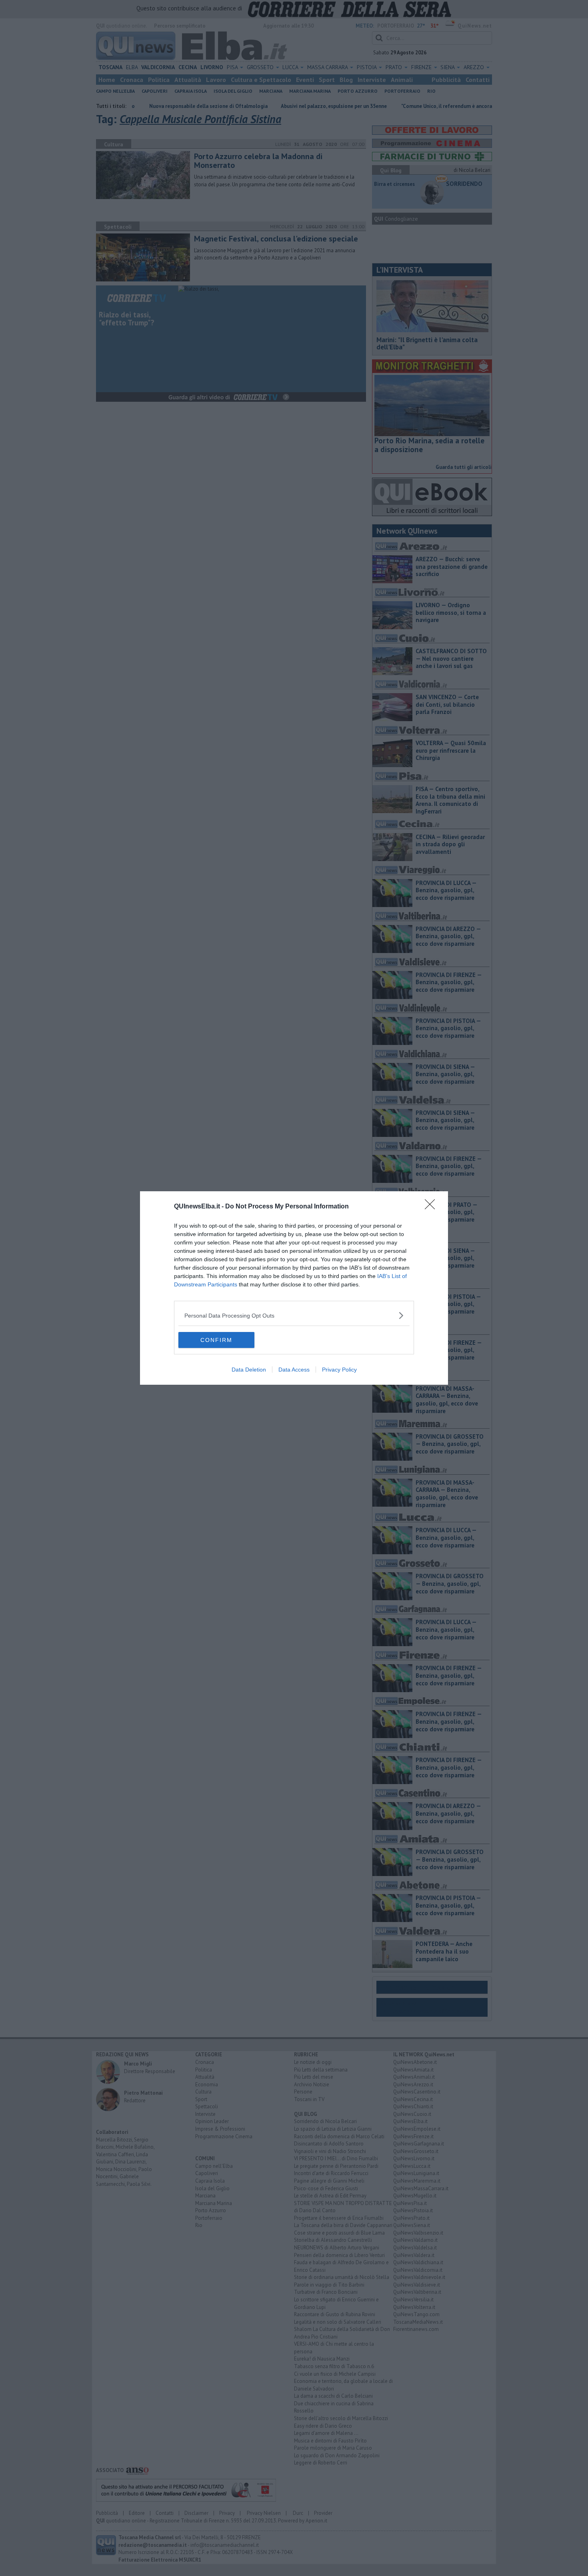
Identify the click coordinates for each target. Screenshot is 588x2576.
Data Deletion (249, 1370)
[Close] (432, 1207)
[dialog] (294, 1288)
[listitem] (294, 1315)
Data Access (294, 1370)
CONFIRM (216, 1340)
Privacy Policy (339, 1370)
